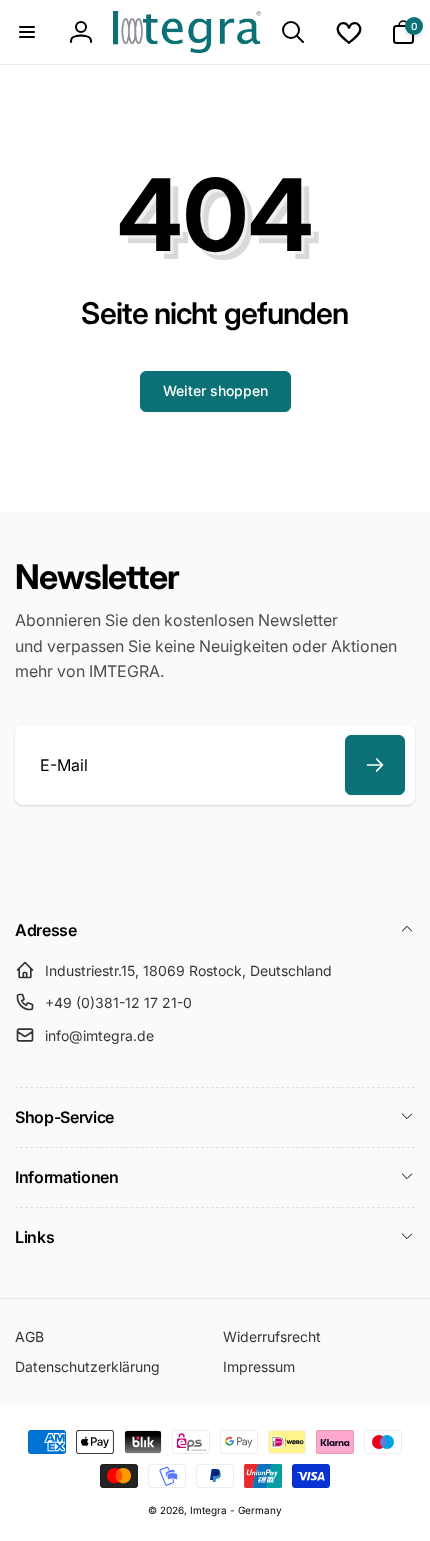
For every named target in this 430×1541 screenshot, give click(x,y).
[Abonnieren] (375, 765)
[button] (27, 32)
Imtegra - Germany (236, 1510)
